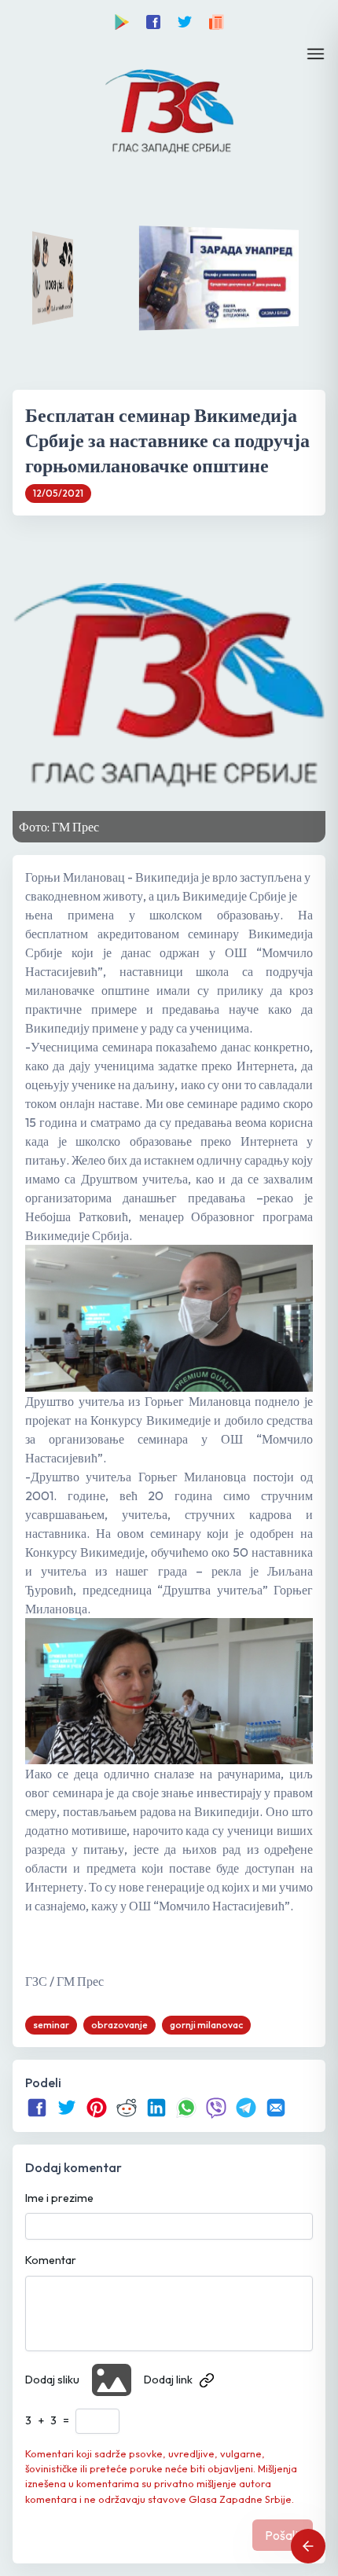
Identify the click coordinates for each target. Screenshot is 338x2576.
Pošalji (283, 2535)
